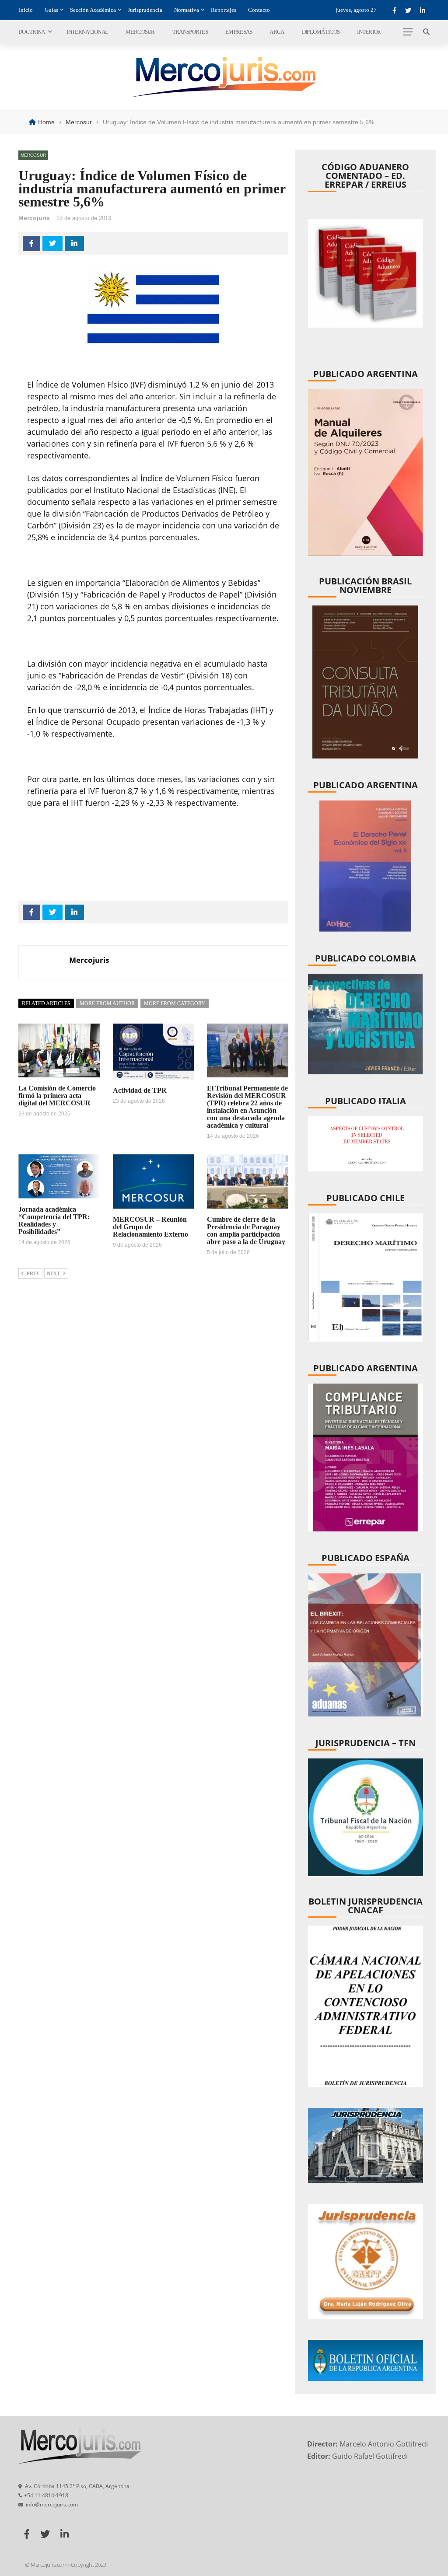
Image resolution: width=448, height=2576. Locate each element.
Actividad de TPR (140, 1090)
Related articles (46, 1003)
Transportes (190, 32)
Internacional (87, 32)
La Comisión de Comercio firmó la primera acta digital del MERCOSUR (57, 1096)
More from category (175, 1003)
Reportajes (224, 10)
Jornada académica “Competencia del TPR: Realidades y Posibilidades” (54, 1220)
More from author (107, 1003)
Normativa (187, 10)
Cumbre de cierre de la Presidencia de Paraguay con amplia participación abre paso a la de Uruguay (246, 1230)
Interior (369, 32)
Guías (51, 10)
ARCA (277, 32)
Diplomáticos (321, 32)
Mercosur (140, 32)
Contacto (259, 10)
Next (53, 1273)
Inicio (26, 10)
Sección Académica (93, 10)
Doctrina (31, 32)
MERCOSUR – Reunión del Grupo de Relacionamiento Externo (150, 1227)
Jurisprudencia (145, 10)
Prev (33, 1273)
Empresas (239, 32)
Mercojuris (34, 218)
